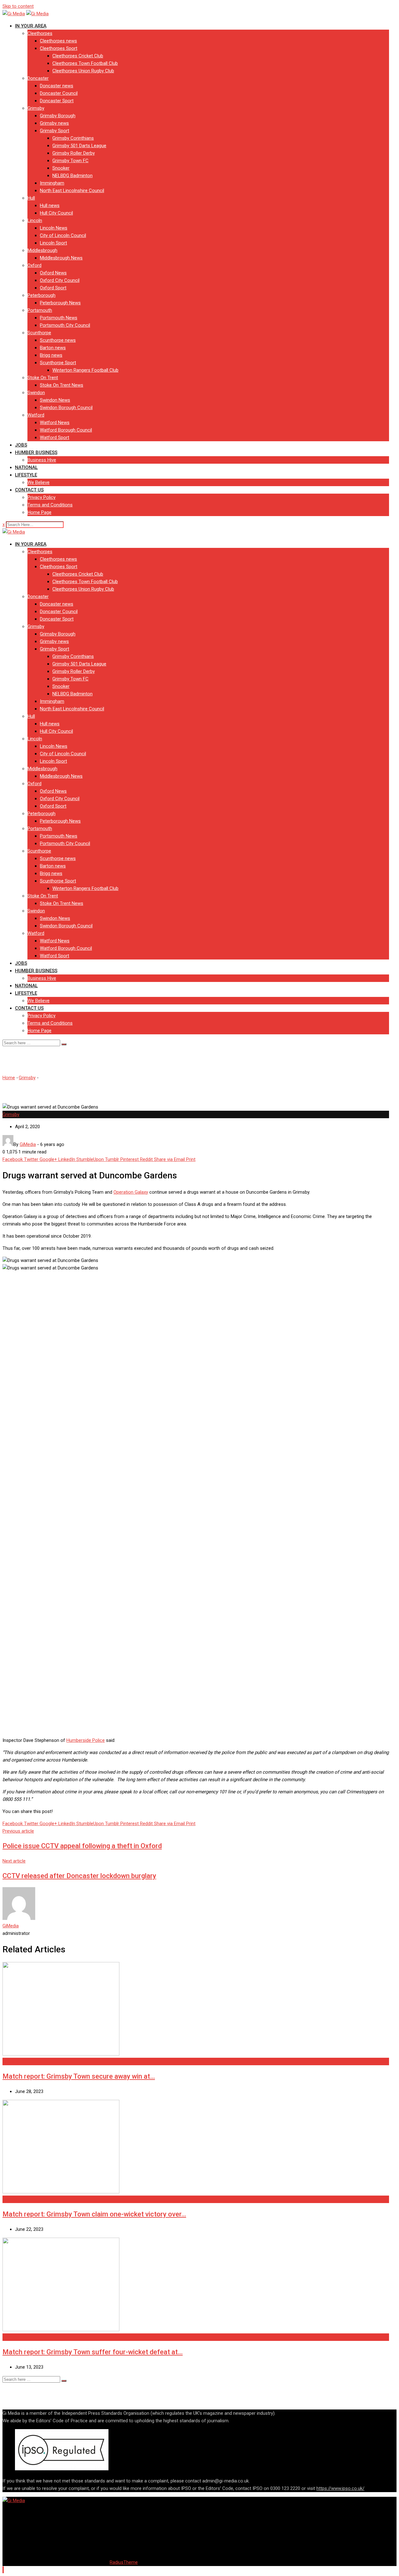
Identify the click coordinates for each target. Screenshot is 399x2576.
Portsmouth (40, 310)
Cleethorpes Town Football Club (85, 63)
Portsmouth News (59, 318)
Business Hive (42, 460)
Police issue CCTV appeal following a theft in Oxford (82, 1846)
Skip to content (18, 6)
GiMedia (11, 1926)
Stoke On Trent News (62, 385)
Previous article (18, 1831)
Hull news (50, 205)
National (26, 467)
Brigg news (51, 355)
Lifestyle (26, 475)
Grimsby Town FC (70, 161)
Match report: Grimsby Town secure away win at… (79, 2076)
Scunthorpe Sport (58, 363)
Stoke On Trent (43, 378)
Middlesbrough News (61, 258)
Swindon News (55, 400)
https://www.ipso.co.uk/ (340, 2488)
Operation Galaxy (131, 1192)
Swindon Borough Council (66, 408)
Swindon (36, 393)
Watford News (55, 423)
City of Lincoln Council (63, 235)
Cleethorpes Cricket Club (78, 56)
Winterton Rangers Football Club (85, 370)
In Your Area (31, 26)
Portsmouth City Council (65, 325)
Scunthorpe (39, 333)
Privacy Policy (41, 497)
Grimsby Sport (55, 131)
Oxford (34, 265)
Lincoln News (54, 228)
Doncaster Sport (57, 101)
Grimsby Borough (58, 116)
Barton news (53, 348)
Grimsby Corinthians (73, 138)
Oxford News (53, 273)
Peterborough (41, 295)
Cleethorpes (40, 33)
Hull (31, 198)
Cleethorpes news (58, 41)
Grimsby (36, 108)
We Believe (38, 482)
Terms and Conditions (50, 505)
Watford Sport (55, 437)
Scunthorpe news (58, 340)
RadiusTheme (124, 2562)
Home (9, 1078)
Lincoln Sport (53, 243)
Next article (14, 1861)
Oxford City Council (60, 280)
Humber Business (36, 452)
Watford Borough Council (66, 430)
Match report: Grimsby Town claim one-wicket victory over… (94, 2214)
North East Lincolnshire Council (72, 191)
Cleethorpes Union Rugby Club (83, 71)
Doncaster (38, 78)
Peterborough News (60, 303)
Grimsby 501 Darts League (79, 146)
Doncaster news (57, 86)
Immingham (52, 183)
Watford (36, 415)
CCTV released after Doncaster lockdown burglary (79, 1876)
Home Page (39, 512)
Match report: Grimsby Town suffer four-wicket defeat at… (93, 2352)
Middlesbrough (42, 250)
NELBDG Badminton (72, 176)
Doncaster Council (59, 93)
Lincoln (35, 220)
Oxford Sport (53, 288)
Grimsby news (54, 123)
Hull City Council (56, 213)
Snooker (61, 168)
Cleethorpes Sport (59, 48)
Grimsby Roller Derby (74, 153)
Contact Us (29, 490)
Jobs (21, 445)
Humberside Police (86, 1740)
